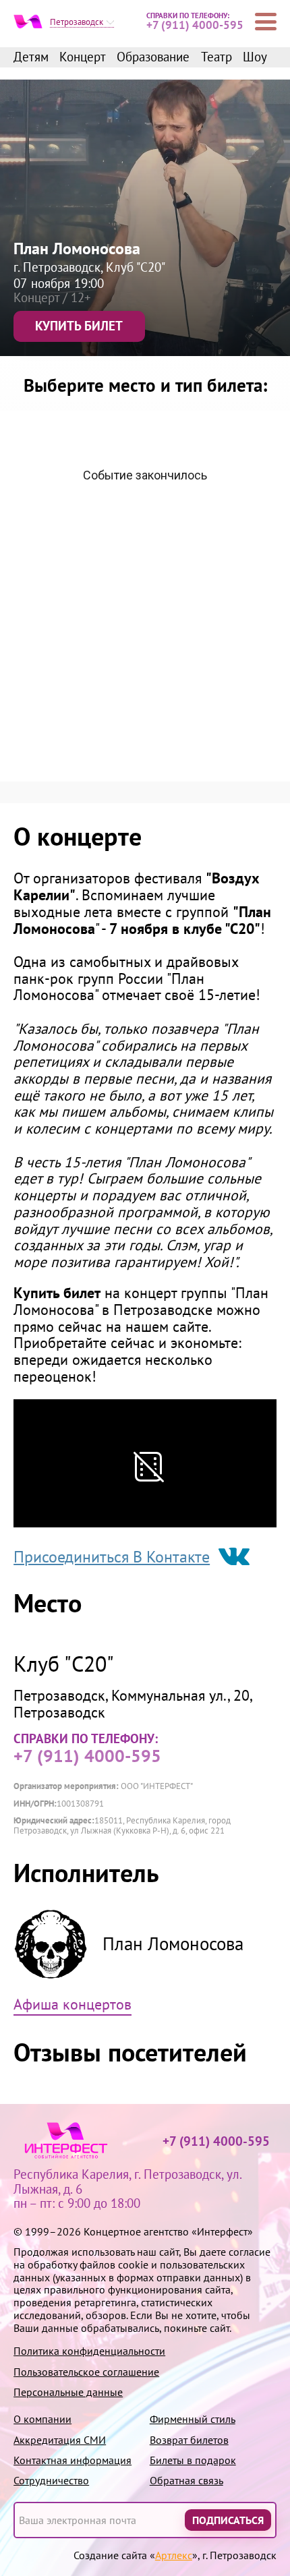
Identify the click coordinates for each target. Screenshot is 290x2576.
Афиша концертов (72, 2005)
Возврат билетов (189, 2440)
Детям (31, 57)
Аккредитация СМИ (60, 2440)
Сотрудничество (51, 2481)
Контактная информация (72, 2460)
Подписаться (228, 2519)
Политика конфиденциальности (89, 2351)
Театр (216, 57)
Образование (153, 57)
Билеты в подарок (193, 2460)
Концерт (83, 57)
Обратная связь (186, 2481)
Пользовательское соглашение (86, 2372)
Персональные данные (68, 2392)
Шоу (255, 57)
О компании (42, 2419)
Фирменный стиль (193, 2419)
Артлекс (174, 2555)
